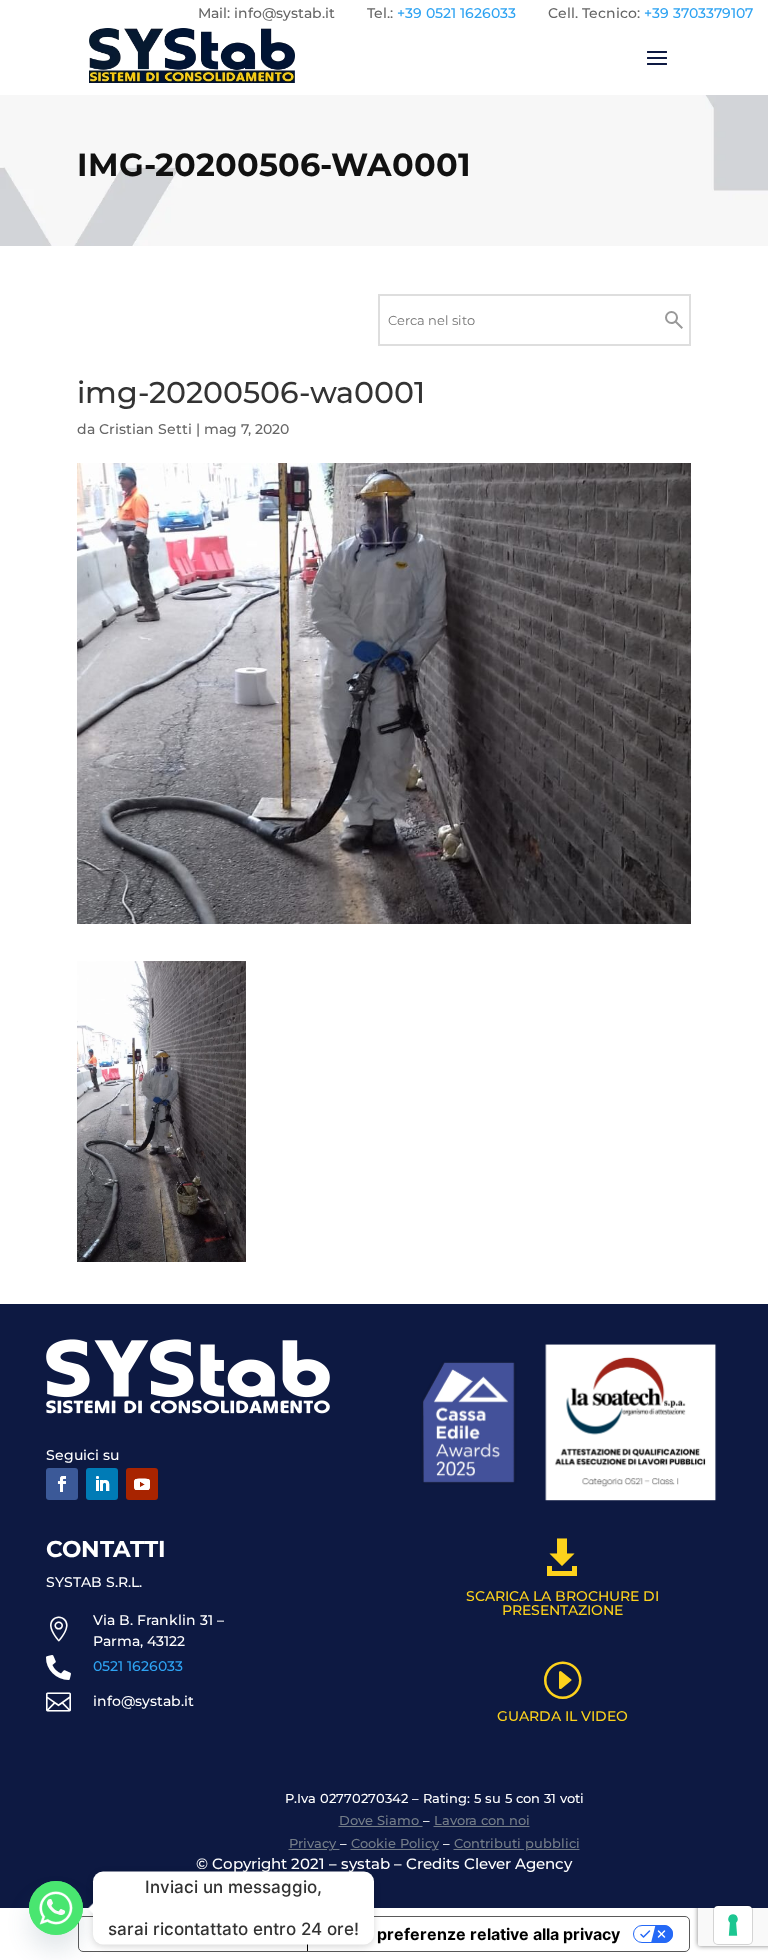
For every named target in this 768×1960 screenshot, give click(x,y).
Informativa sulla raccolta (193, 1934)
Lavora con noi (482, 1820)
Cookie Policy (395, 1843)
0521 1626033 (138, 1666)
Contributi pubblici (517, 1843)
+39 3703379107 (698, 13)
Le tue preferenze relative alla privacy (472, 1934)
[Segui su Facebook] (62, 1484)
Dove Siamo (381, 1820)
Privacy (314, 1843)
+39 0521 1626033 (456, 13)
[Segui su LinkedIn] (102, 1484)
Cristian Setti (145, 429)
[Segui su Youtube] (142, 1484)
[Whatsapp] (56, 1908)
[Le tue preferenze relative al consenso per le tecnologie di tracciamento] (733, 1925)
